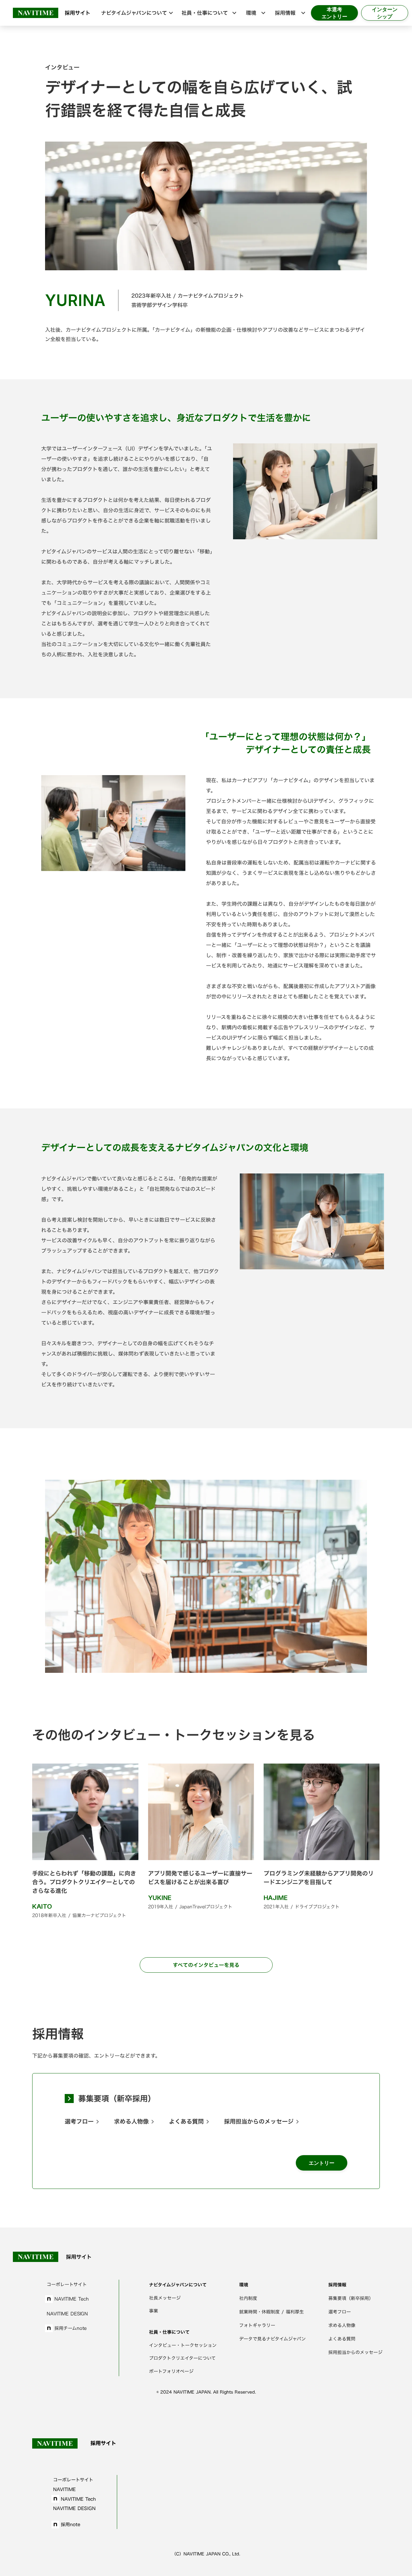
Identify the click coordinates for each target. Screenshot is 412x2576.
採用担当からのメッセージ (259, 2122)
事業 (154, 2311)
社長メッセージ (165, 2298)
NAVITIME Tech (72, 2299)
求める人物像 (131, 2122)
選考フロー (79, 2122)
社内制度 (248, 2298)
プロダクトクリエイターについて (182, 2358)
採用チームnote (70, 2328)
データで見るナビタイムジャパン (272, 2339)
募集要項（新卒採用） (117, 2099)
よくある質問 (186, 2122)
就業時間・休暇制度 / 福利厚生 (272, 2312)
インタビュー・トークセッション (183, 2345)
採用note (70, 2524)
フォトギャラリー (257, 2325)
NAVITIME (64, 2489)
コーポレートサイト (67, 2284)
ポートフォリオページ (171, 2371)
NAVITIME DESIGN (67, 2314)
